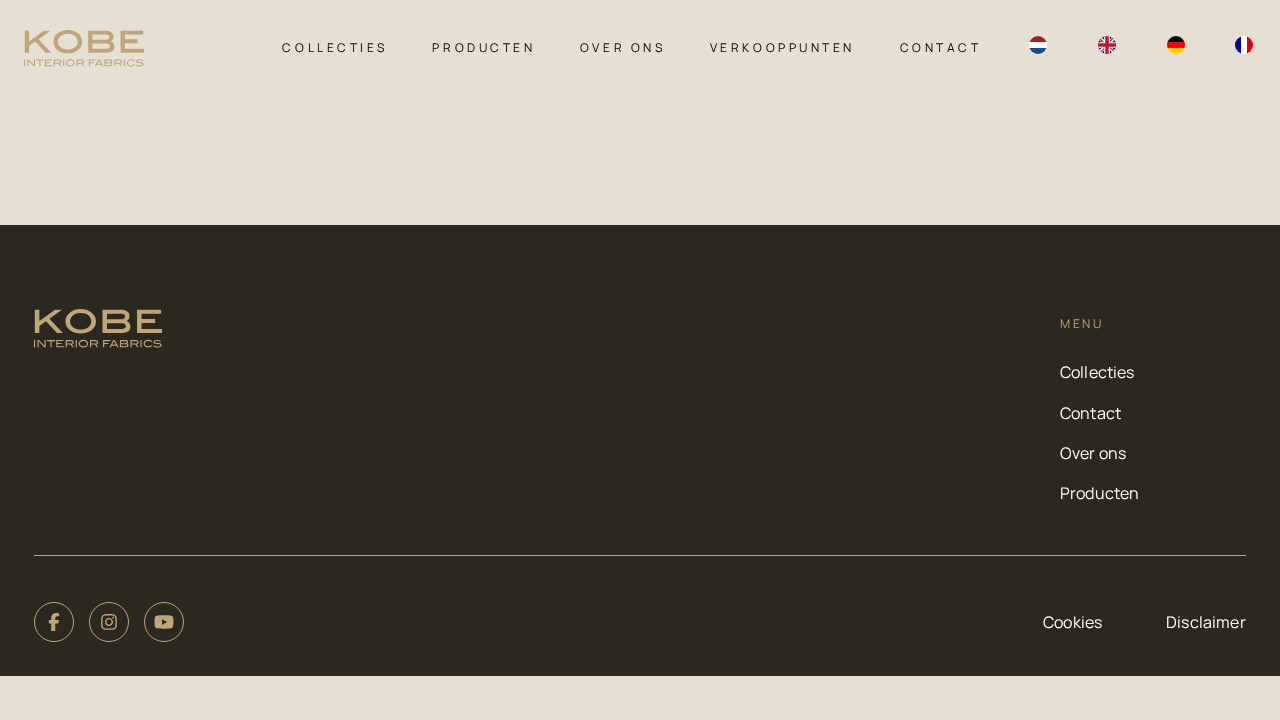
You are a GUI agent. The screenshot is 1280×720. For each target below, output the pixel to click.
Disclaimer (1206, 622)
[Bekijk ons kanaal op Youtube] (164, 622)
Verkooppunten (782, 47)
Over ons (622, 47)
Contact (941, 47)
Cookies (1072, 622)
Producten (483, 47)
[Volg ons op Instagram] (109, 622)
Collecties (334, 47)
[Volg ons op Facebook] (54, 622)
